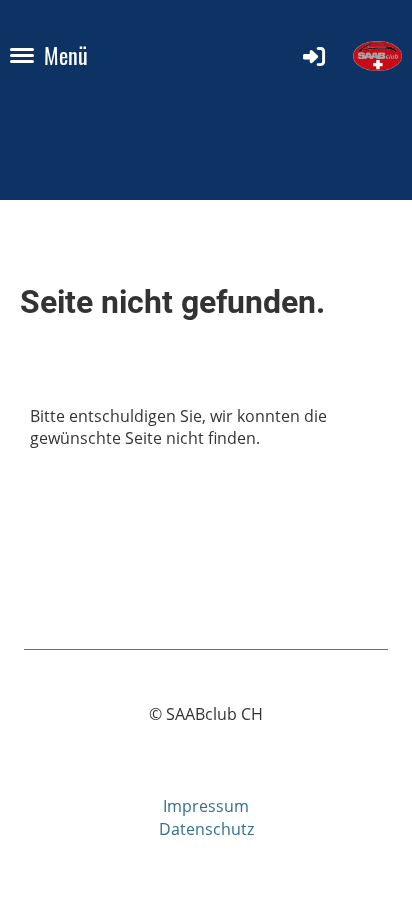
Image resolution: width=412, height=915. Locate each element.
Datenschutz (206, 829)
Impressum (206, 806)
